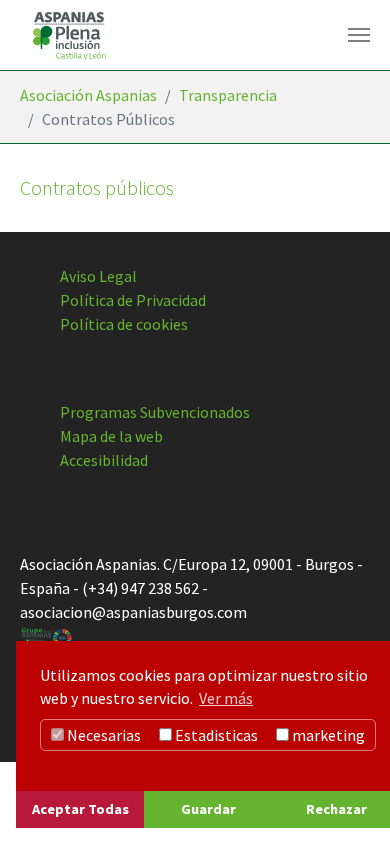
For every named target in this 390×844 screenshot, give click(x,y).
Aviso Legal (98, 276)
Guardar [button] (208, 809)
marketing (327, 735)
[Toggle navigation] (359, 35)
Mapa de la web (111, 436)
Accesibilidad (104, 460)
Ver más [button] (226, 698)
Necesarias (102, 735)
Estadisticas (215, 735)
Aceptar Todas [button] (80, 809)
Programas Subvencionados (155, 412)
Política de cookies (124, 324)
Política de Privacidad (133, 300)
